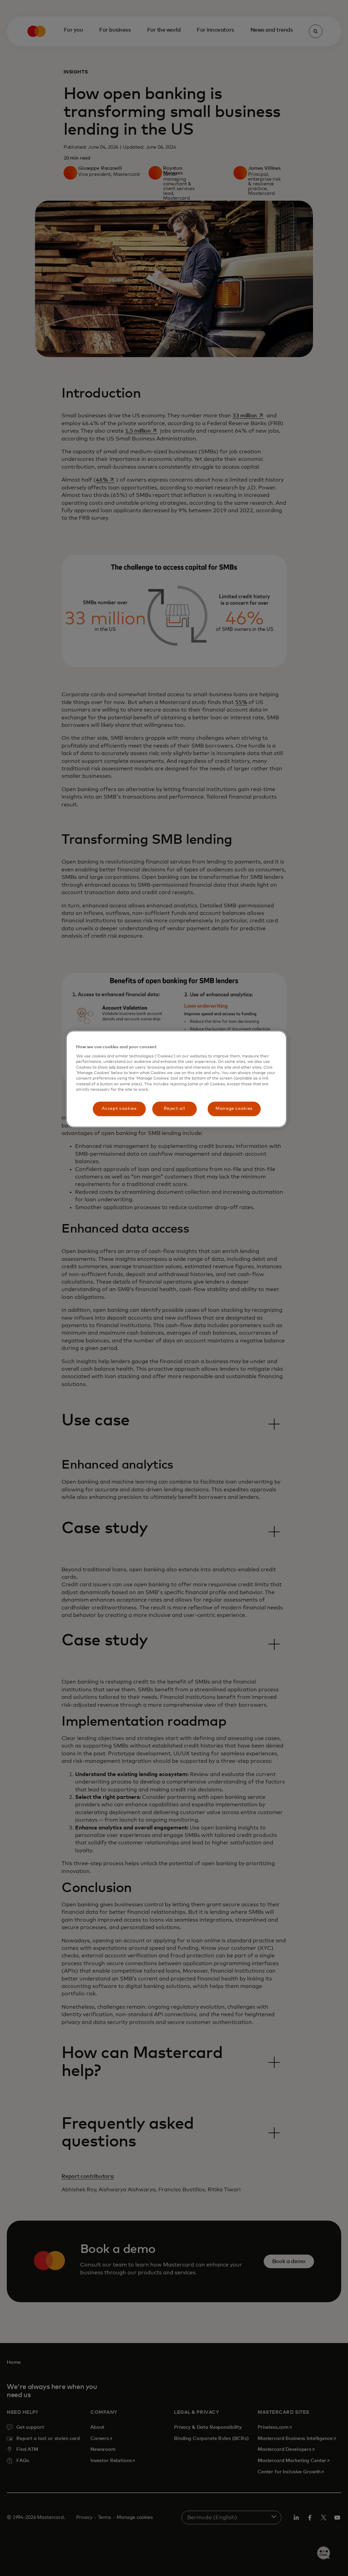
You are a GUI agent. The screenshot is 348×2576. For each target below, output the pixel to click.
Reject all (175, 1109)
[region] (176, 1079)
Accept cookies (119, 1109)
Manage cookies (234, 1109)
